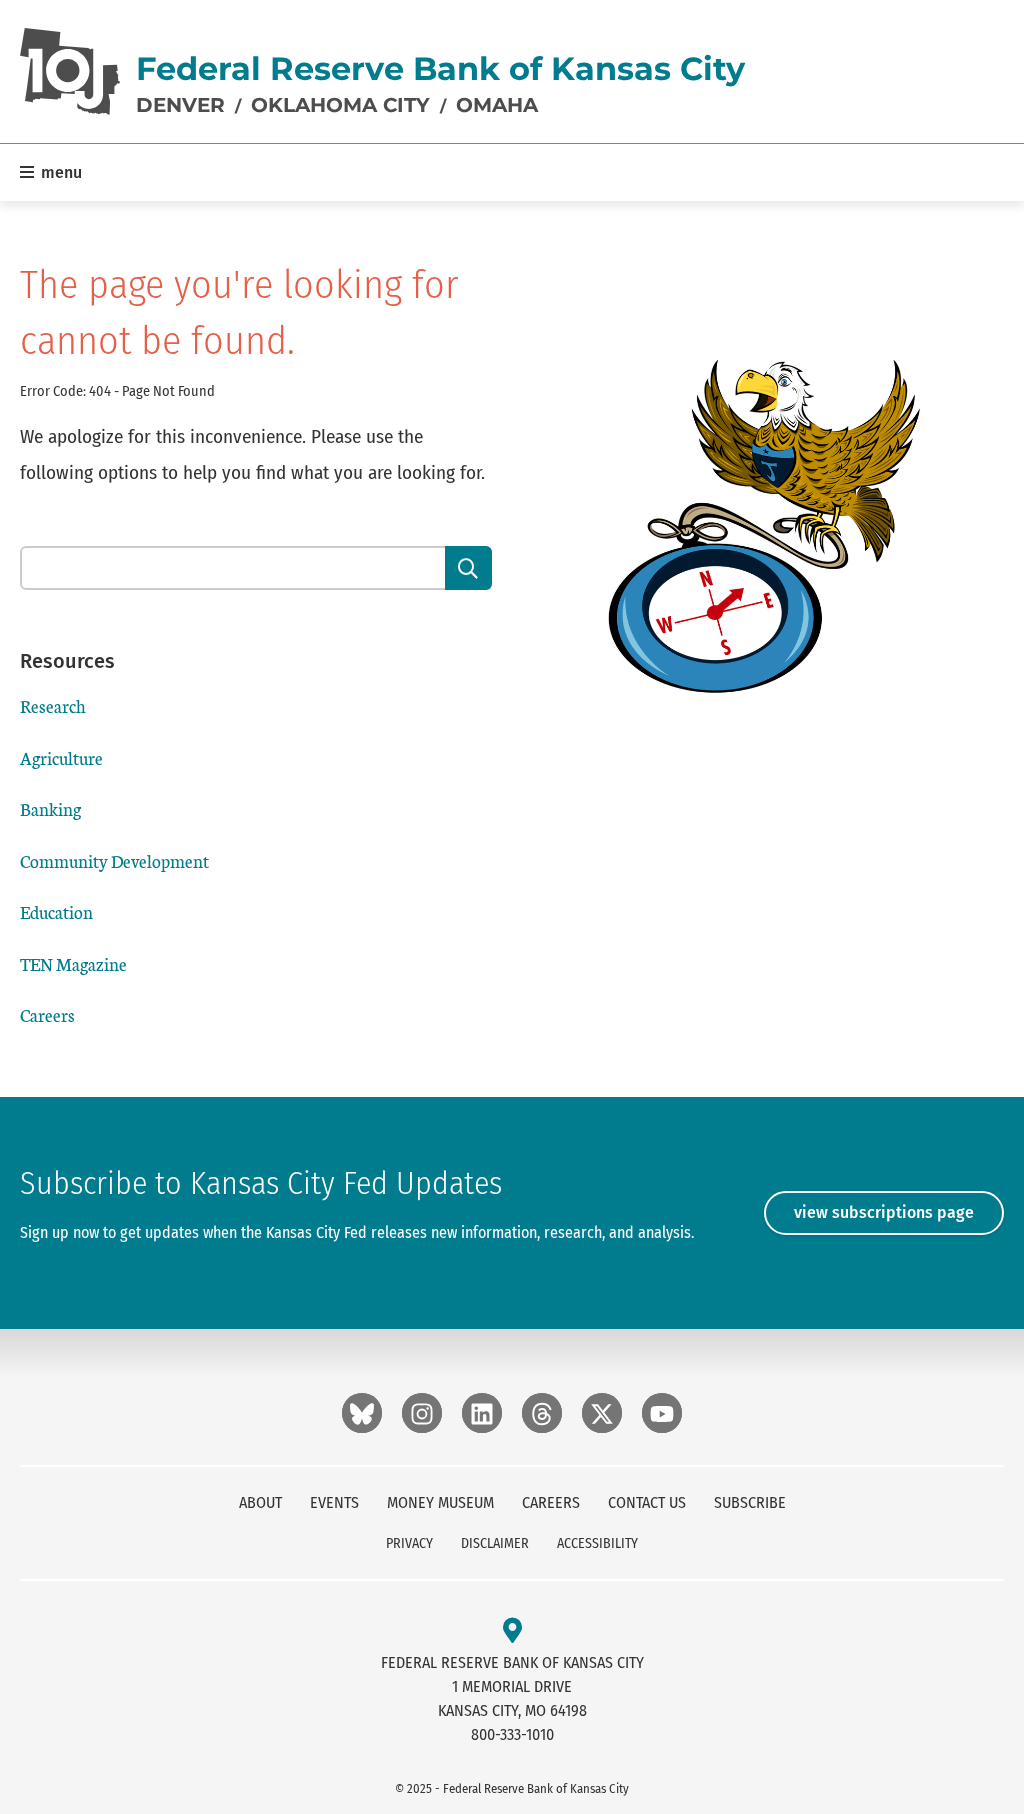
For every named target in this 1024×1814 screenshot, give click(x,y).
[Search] (468, 568)
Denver (180, 105)
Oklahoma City (340, 105)
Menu (59, 172)
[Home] (70, 71)
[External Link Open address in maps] (512, 1631)
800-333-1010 (512, 1734)
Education (56, 911)
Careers (47, 1014)
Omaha (497, 105)
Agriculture (61, 757)
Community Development (114, 860)
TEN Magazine (73, 963)
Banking (50, 808)
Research (53, 705)
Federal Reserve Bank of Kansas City (440, 68)
